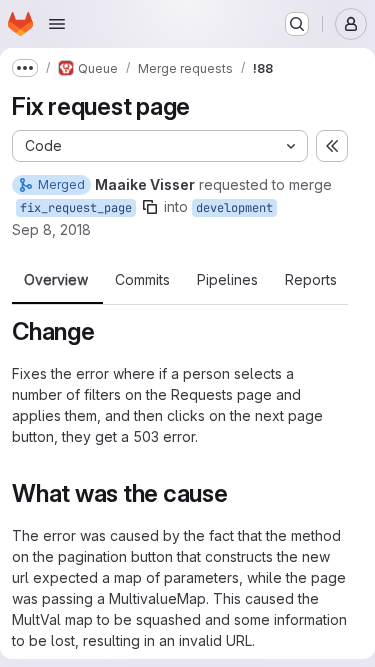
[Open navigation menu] (57, 24)
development (234, 208)
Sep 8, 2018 (51, 229)
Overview (56, 280)
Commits (142, 280)
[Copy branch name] (150, 207)
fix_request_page (76, 208)
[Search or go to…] (297, 24)
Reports (311, 280)
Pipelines (227, 280)
